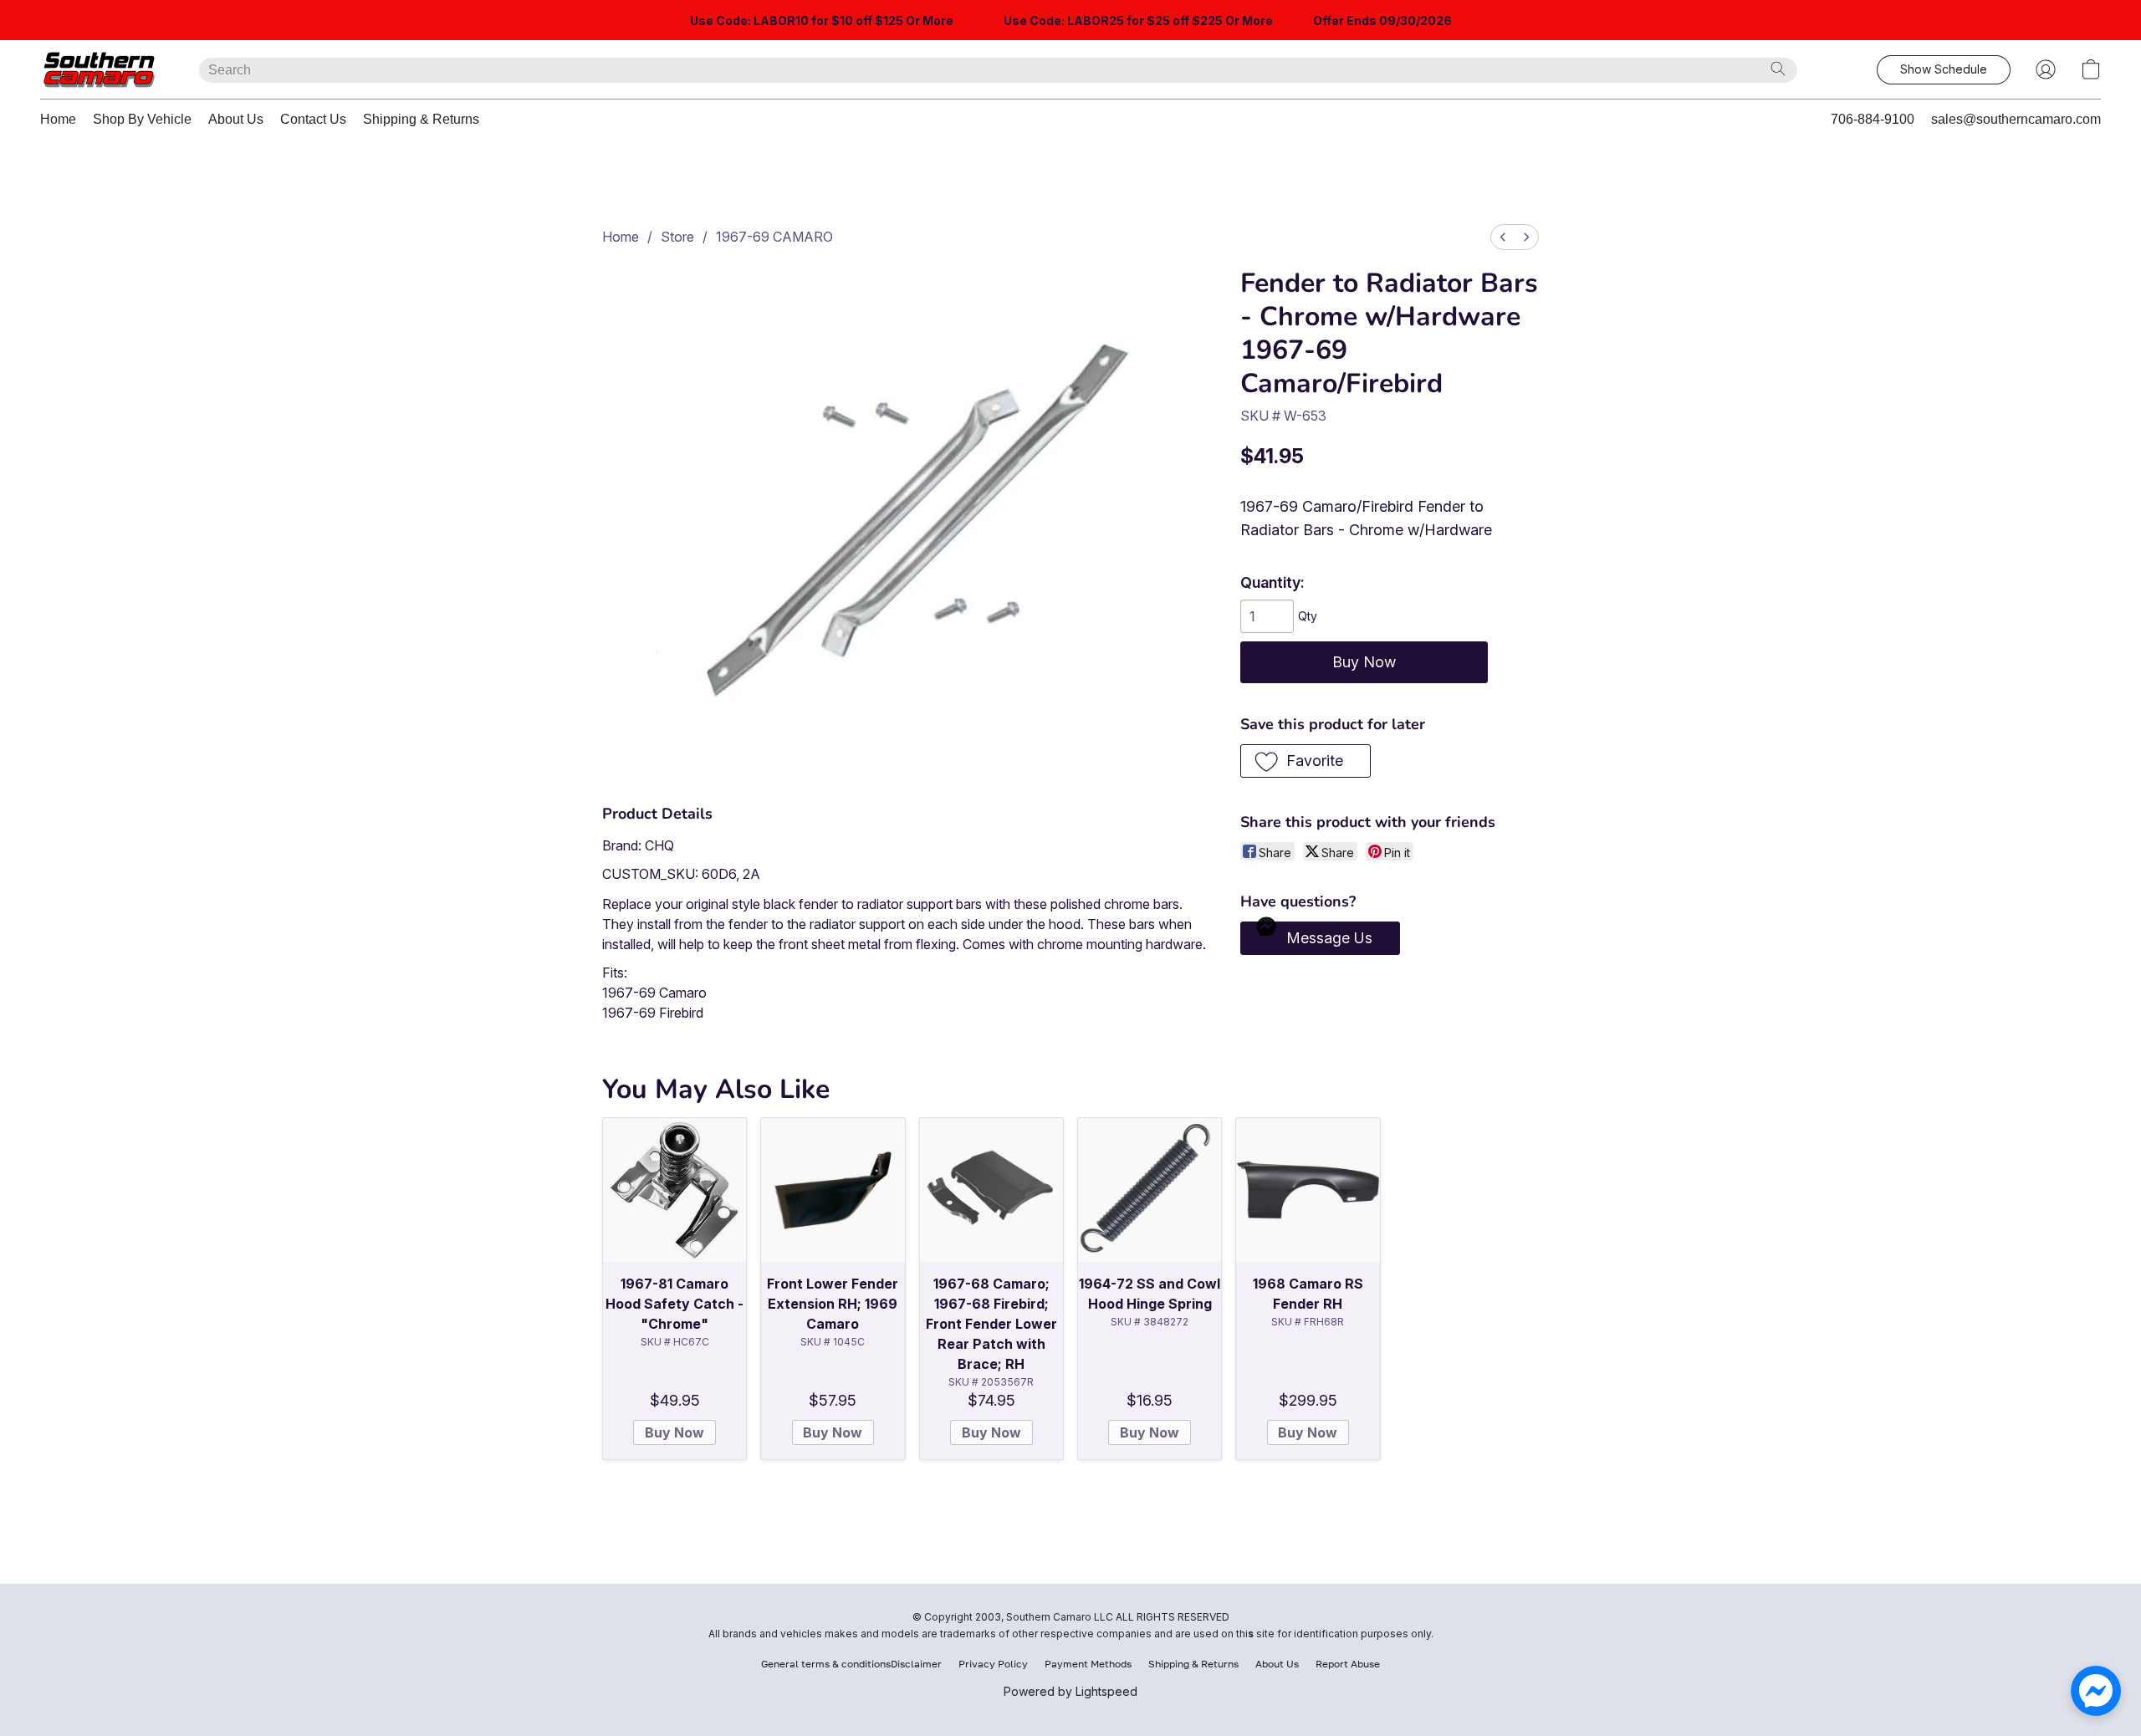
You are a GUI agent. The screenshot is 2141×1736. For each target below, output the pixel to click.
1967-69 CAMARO (774, 237)
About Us (236, 119)
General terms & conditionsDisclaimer (851, 1664)
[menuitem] (1503, 237)
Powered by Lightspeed (1070, 1691)
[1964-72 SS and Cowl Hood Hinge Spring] (1150, 1190)
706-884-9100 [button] (1873, 119)
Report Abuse (1348, 1664)
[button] (103, 69)
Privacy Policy (993, 1664)
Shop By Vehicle (142, 119)
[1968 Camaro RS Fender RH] (1308, 1190)
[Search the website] (1778, 69)
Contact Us (313, 119)
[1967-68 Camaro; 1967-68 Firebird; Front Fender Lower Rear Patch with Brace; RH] (991, 1190)
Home (58, 119)
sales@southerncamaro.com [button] (2016, 119)
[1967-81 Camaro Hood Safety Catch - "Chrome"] (674, 1190)
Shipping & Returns (421, 119)
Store (677, 237)
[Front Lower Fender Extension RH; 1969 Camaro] (833, 1190)
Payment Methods (1088, 1664)
